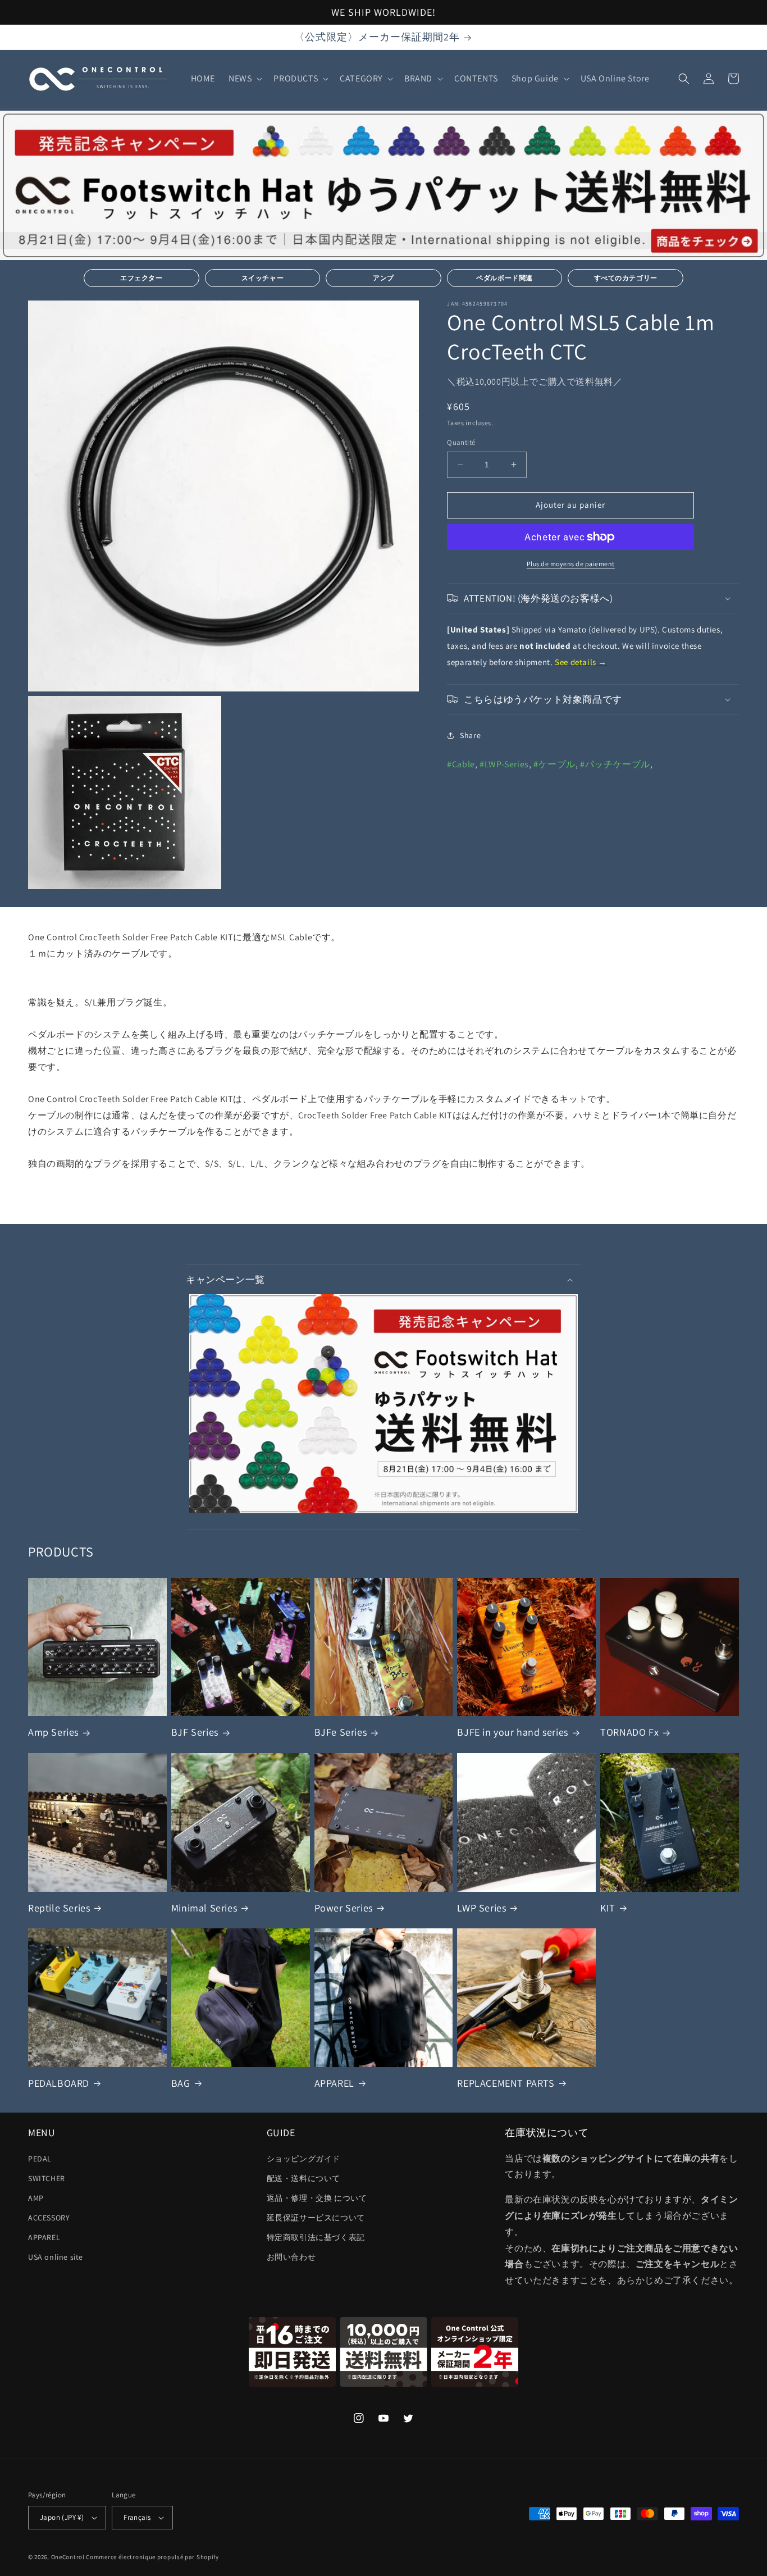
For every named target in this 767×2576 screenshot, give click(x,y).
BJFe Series (341, 1732)
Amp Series (53, 1732)
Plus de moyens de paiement (571, 564)
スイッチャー (263, 278)
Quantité (461, 442)
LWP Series (481, 1908)
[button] (244, 79)
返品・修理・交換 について (317, 2198)
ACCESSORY (49, 2218)
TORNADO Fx (629, 1732)
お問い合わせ (291, 2257)
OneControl (68, 2557)
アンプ (383, 278)
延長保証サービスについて (316, 2218)
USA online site (56, 2257)
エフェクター (141, 278)
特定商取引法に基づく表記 (316, 2237)
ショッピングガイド (303, 2159)
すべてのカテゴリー (626, 278)
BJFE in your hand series (512, 1732)
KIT (608, 1908)
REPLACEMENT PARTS (506, 2083)
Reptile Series (59, 1908)
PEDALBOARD (59, 2083)
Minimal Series (204, 1908)
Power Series (344, 1908)
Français (137, 2517)
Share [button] (470, 735)
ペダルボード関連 (505, 278)
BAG (181, 2083)
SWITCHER (47, 2178)
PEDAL (40, 2159)
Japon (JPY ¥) (62, 2517)
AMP (36, 2198)
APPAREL (334, 2083)
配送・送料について (303, 2178)
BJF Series (195, 1732)
